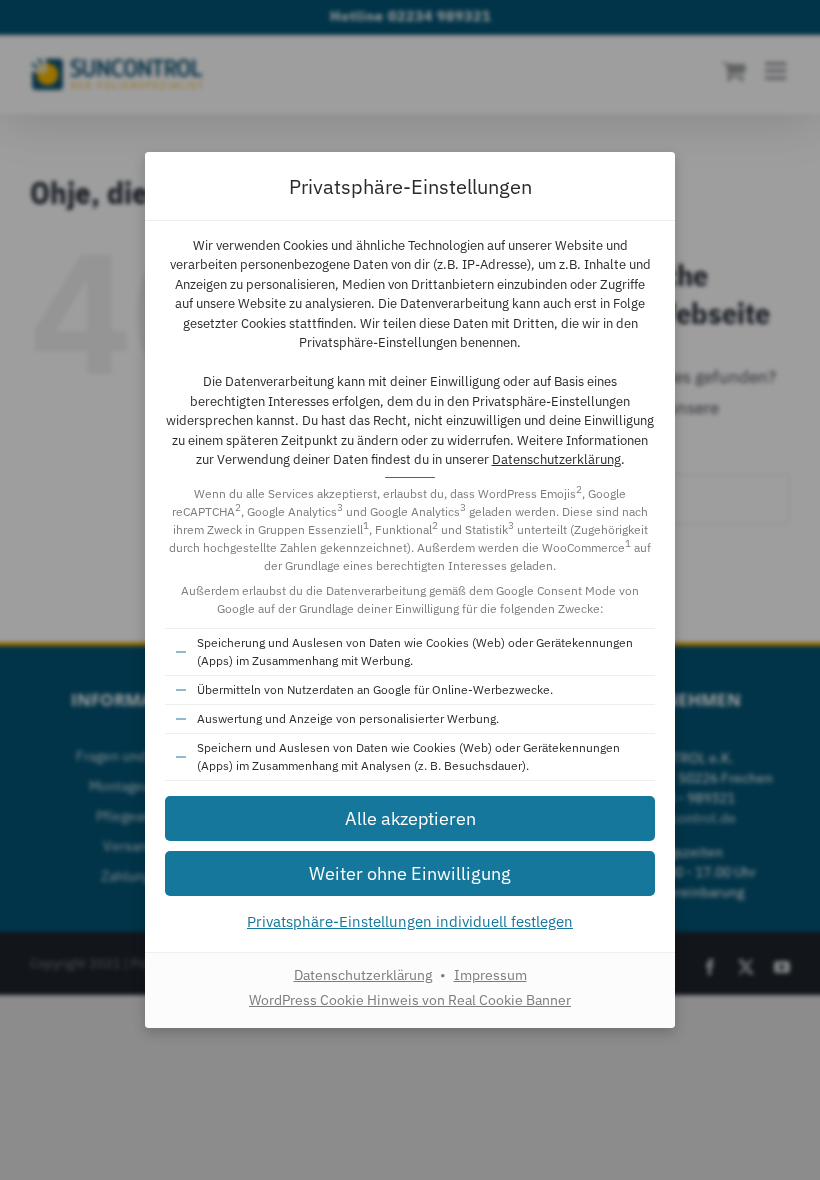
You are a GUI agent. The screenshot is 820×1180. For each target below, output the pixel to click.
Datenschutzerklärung (556, 459)
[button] (410, 818)
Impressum (490, 975)
